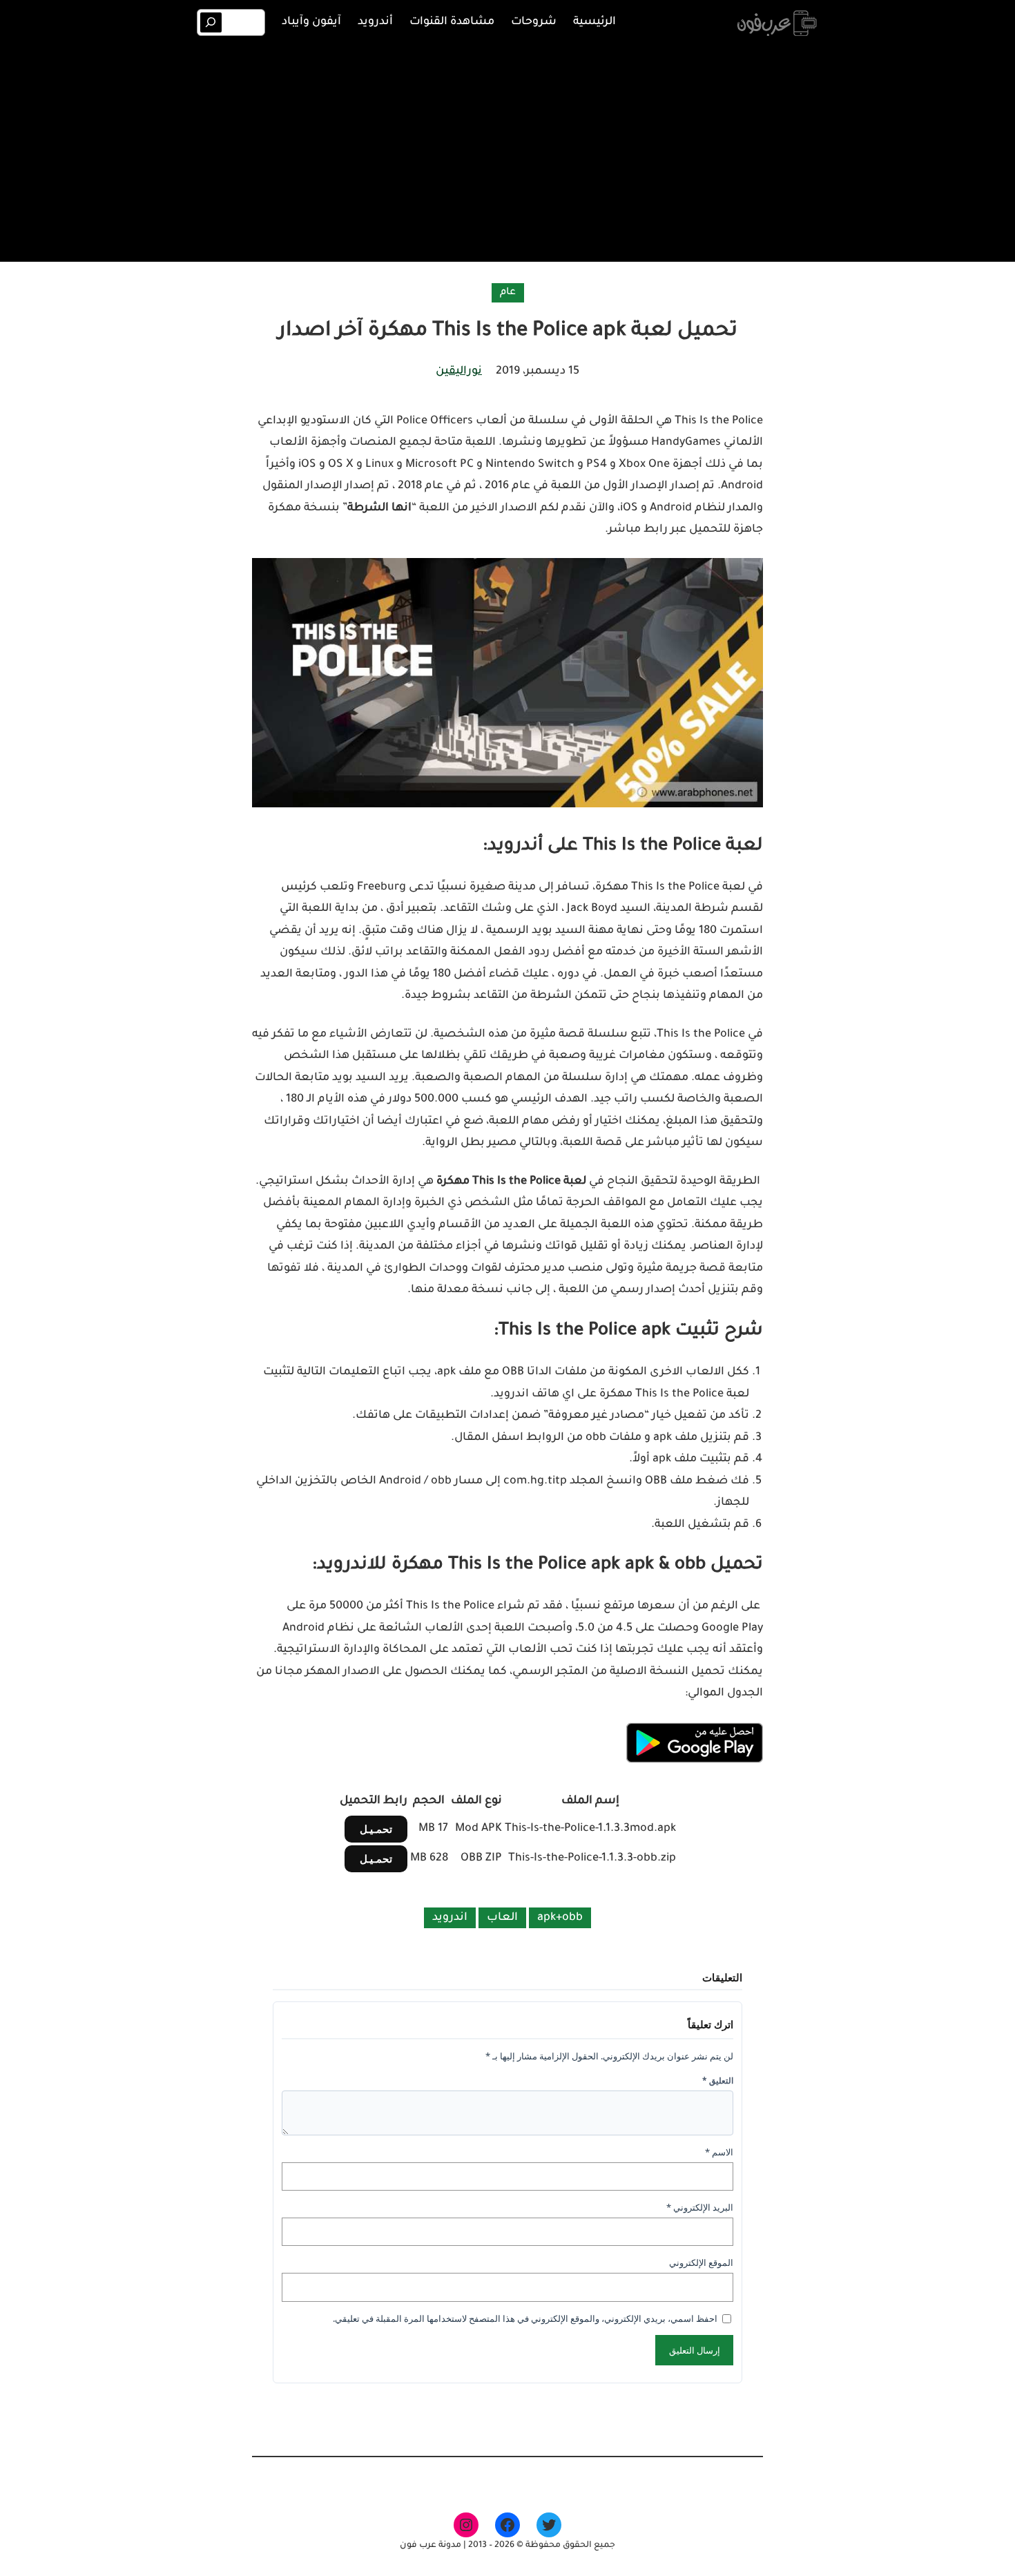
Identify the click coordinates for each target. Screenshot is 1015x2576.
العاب (502, 1918)
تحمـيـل (376, 1829)
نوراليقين (459, 372)
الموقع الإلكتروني (701, 2262)
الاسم (719, 2152)
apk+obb (560, 1918)
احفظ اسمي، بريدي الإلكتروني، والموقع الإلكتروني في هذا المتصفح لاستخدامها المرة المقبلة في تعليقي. (525, 2318)
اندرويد (450, 1918)
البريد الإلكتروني (700, 2207)
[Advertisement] (507, 151)
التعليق (718, 2080)
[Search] (211, 22)
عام (508, 293)
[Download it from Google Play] (694, 1761)
